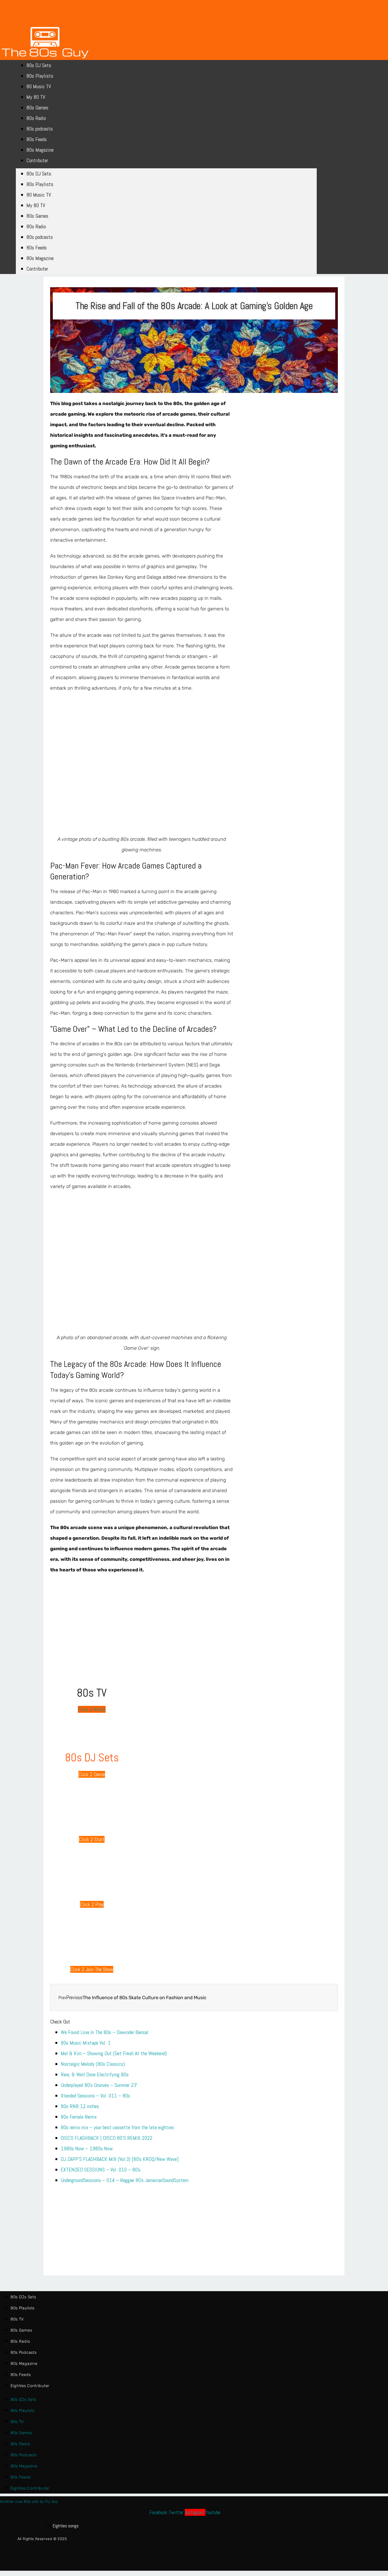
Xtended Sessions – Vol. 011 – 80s (95, 2096)
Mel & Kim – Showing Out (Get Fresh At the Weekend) (114, 2053)
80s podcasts (40, 129)
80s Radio (36, 118)
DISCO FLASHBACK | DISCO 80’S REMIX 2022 (107, 2138)
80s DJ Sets (39, 65)
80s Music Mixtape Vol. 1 (86, 2043)
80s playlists (23, 2308)
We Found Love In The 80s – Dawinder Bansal (105, 2032)
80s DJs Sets (23, 2297)
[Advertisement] (92, 1615)
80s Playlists (40, 76)
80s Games (37, 108)
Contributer (37, 160)
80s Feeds (37, 139)
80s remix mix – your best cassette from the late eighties (117, 2127)
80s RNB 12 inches (80, 2106)
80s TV (17, 2319)
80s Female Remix (79, 2117)
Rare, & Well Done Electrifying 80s (95, 2074)
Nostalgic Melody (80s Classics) (93, 2064)
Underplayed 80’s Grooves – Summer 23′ (99, 2085)
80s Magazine (40, 150)
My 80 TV (36, 97)
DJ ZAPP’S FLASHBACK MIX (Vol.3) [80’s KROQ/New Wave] (120, 2159)
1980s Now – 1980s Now (87, 2148)
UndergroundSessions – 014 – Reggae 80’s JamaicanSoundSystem (125, 2180)
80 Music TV (39, 86)
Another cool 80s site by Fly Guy (29, 2502)
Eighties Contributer (30, 2386)
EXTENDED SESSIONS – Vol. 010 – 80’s (101, 2170)
